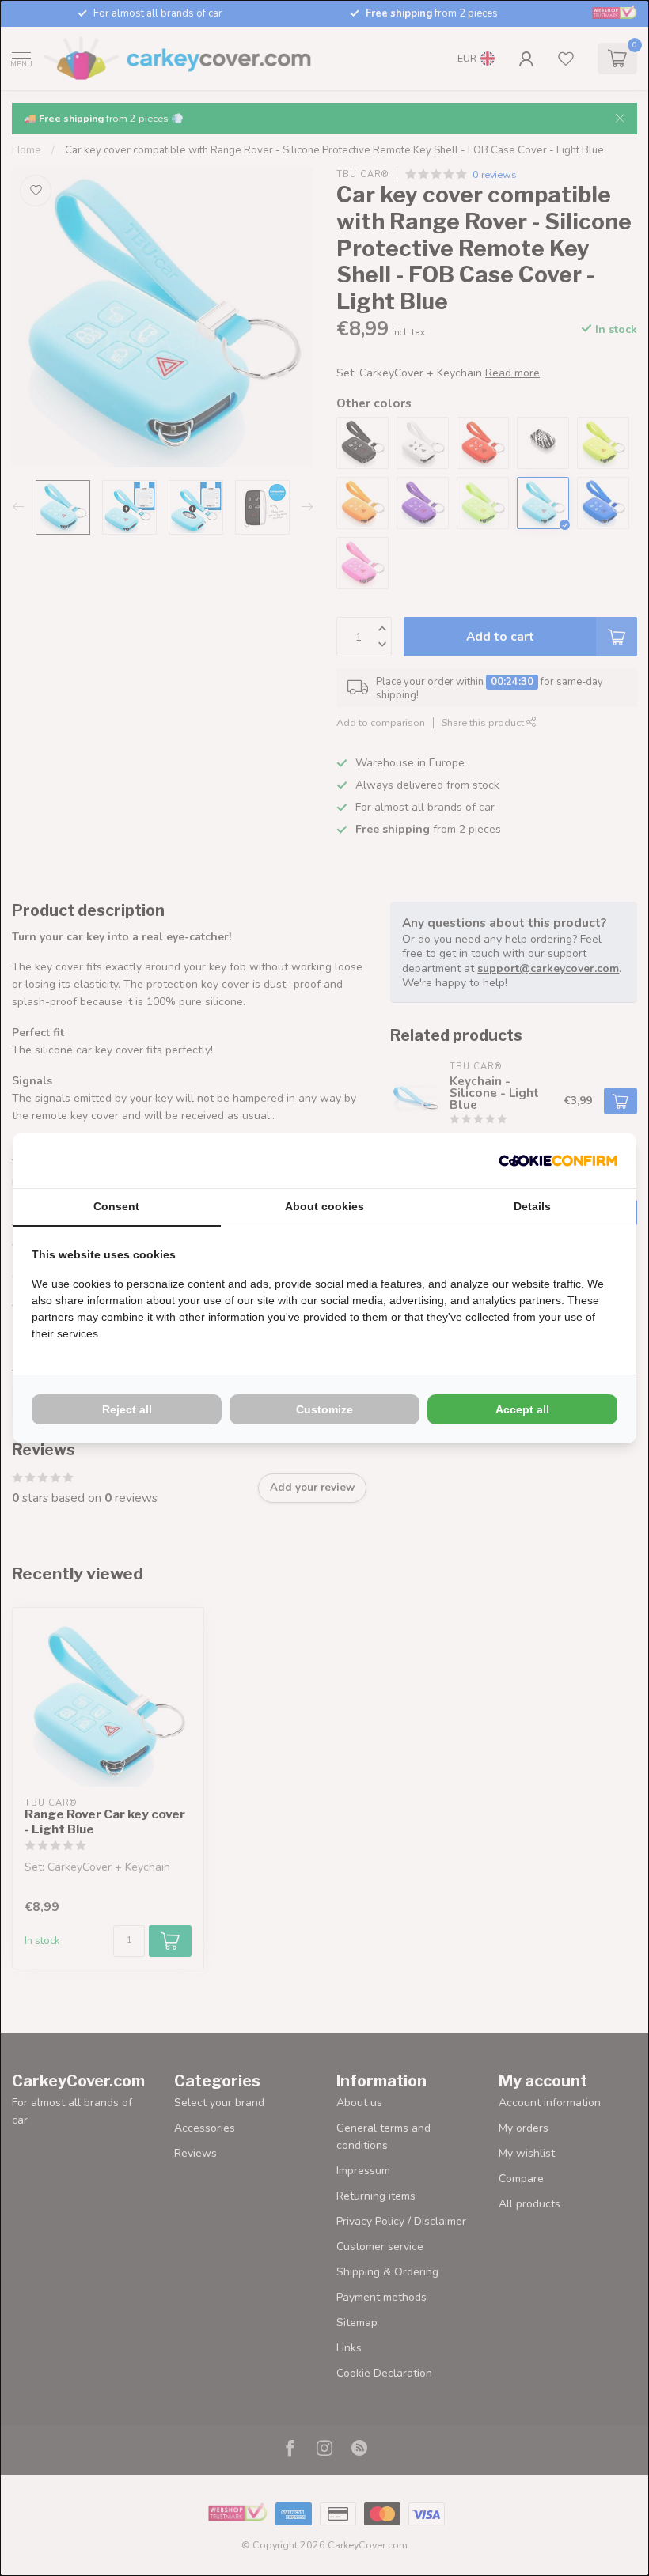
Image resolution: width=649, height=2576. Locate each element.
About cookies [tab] (324, 1206)
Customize (324, 1409)
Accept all (522, 1409)
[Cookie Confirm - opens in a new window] (558, 1160)
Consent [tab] (116, 1206)
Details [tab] (532, 1206)
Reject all (127, 1409)
